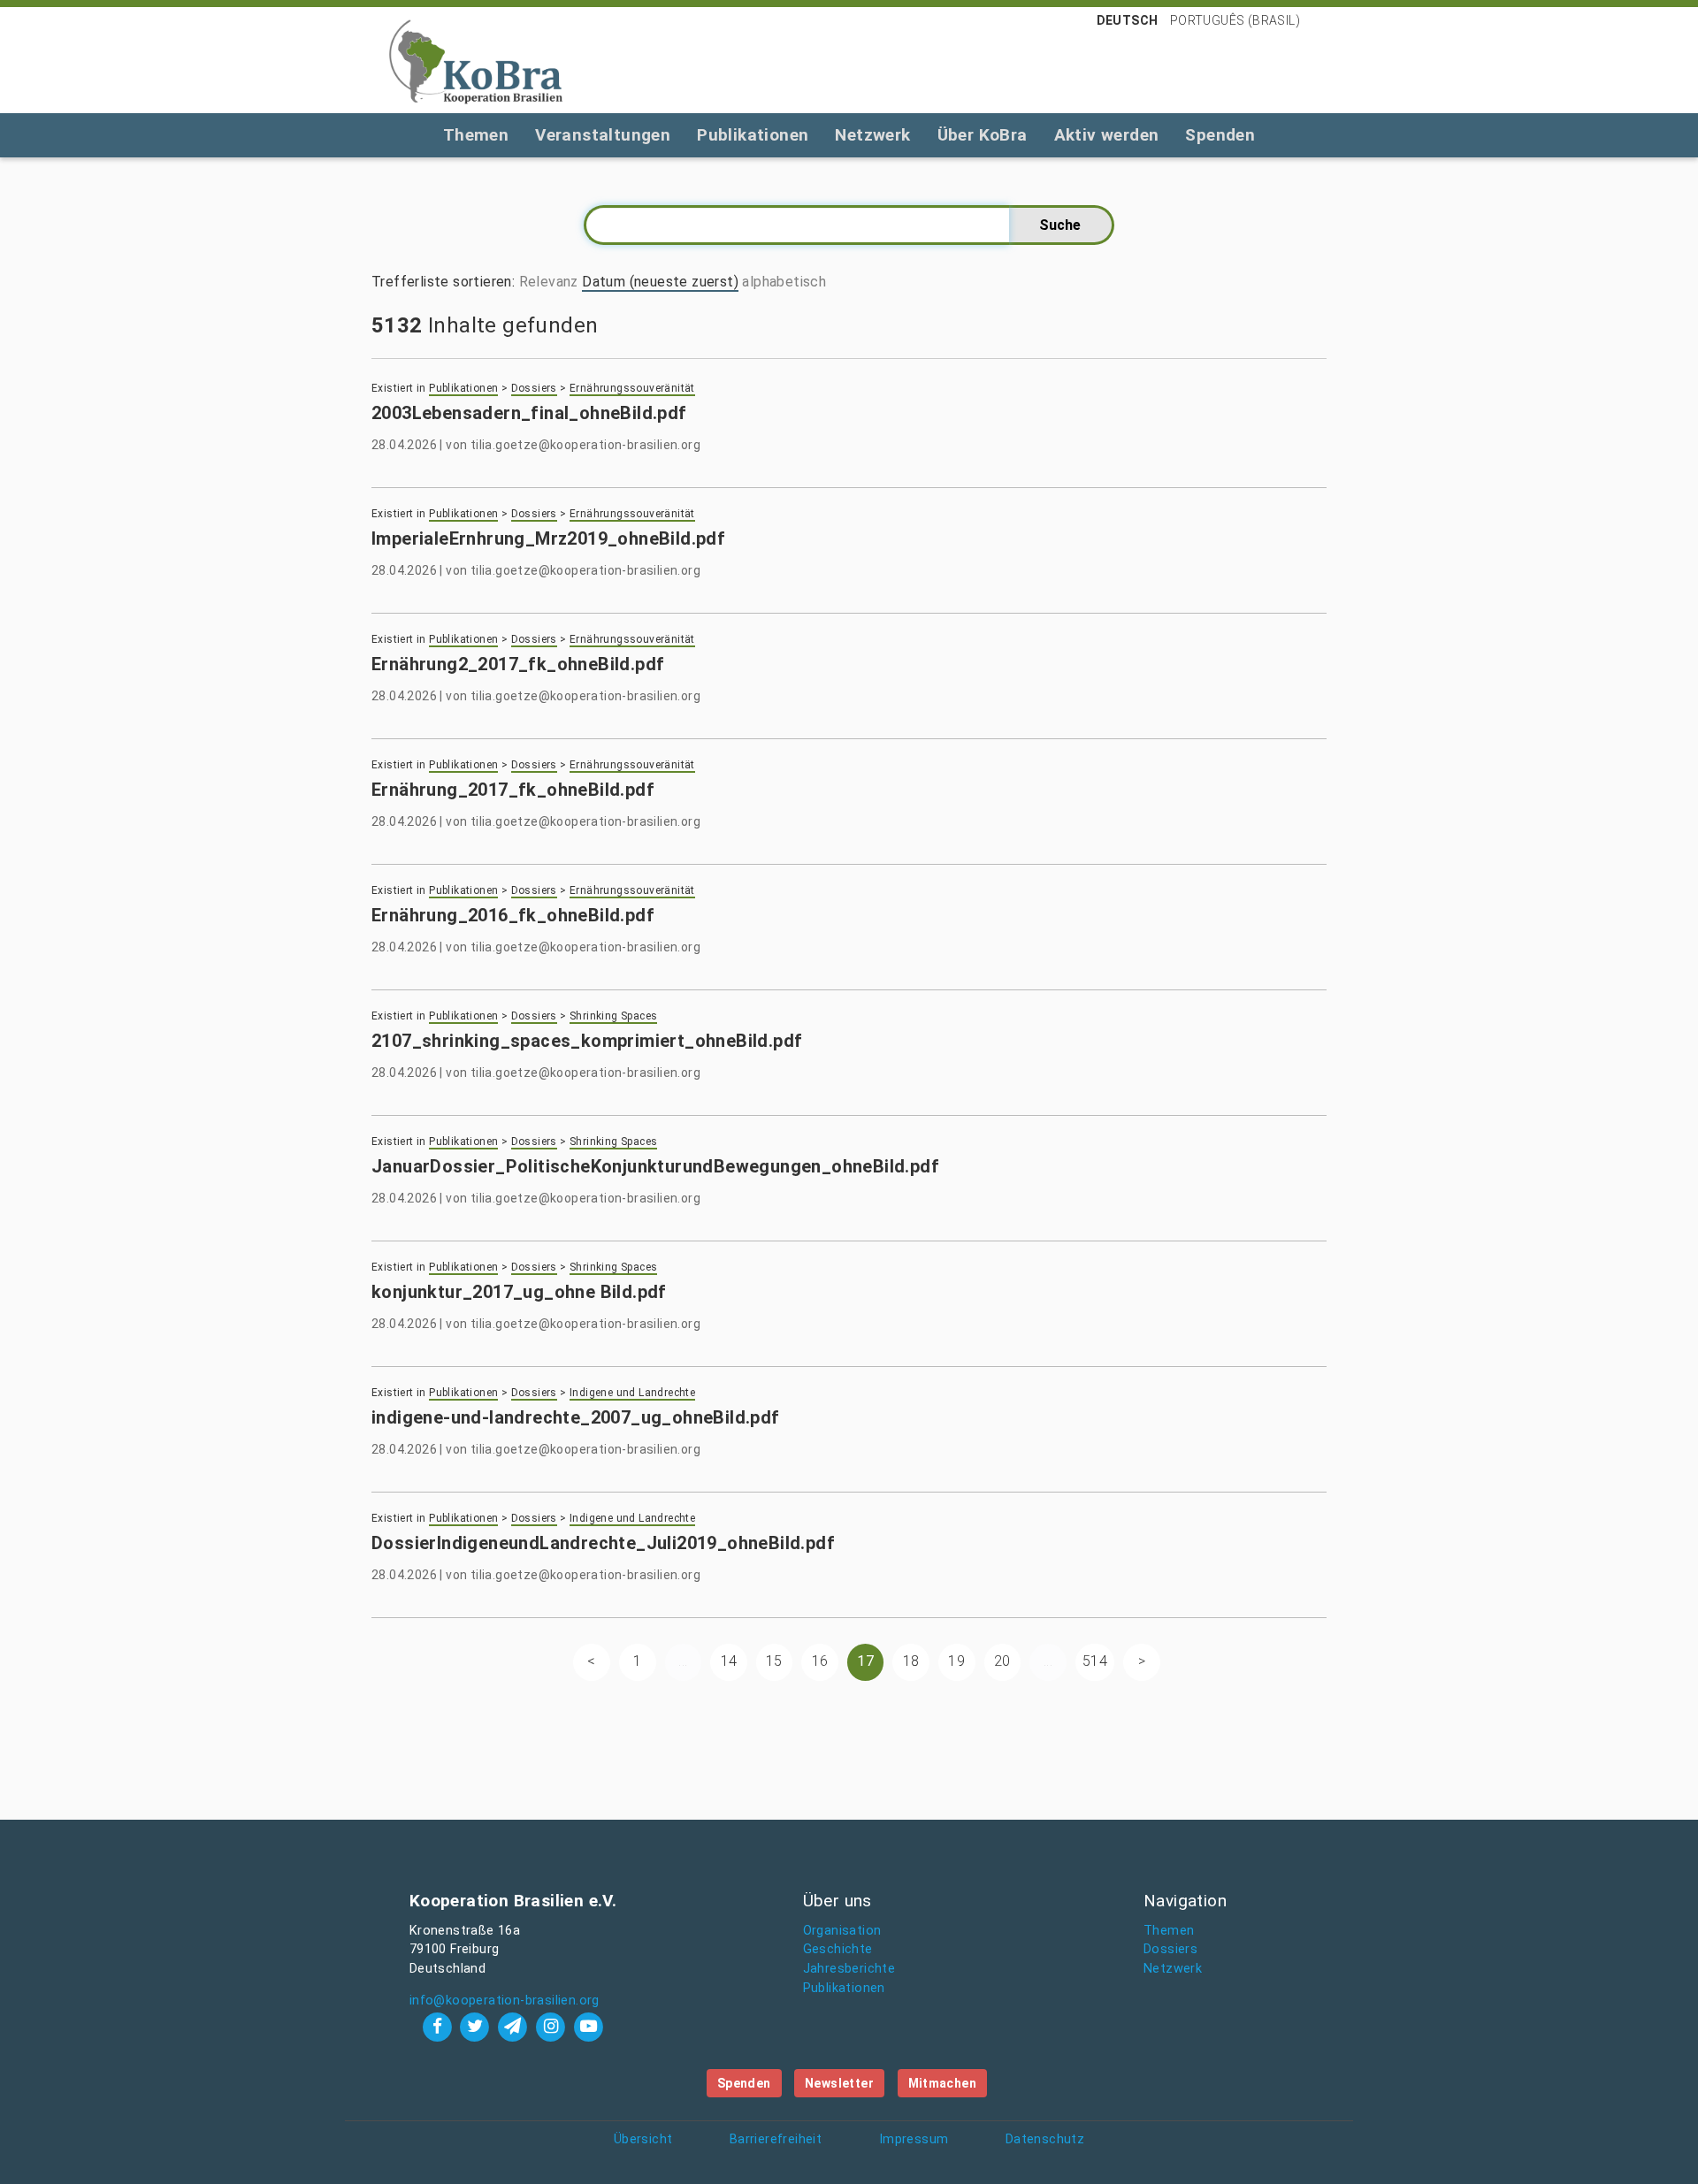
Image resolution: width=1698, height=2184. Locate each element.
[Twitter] (477, 2026)
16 (820, 1661)
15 (774, 1661)
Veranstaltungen (603, 135)
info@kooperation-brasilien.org (505, 2001)
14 (729, 1661)
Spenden (1220, 135)
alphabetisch (784, 282)
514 (1095, 1661)
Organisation (842, 1931)
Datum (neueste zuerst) (660, 282)
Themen (476, 135)
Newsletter (839, 2083)
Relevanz (549, 282)
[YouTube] (588, 2026)
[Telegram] (515, 2026)
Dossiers (534, 388)
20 (1002, 1661)
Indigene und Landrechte (632, 1393)
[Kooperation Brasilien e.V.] (476, 60)
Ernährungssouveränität (632, 388)
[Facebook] (439, 2026)
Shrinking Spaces (613, 1016)
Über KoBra (983, 135)
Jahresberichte (849, 1969)
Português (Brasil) (1235, 20)
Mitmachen (943, 2083)
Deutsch (1128, 20)
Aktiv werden (1107, 135)
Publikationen (753, 135)
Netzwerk (872, 135)
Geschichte (838, 1949)
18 (911, 1661)
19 (956, 1661)
